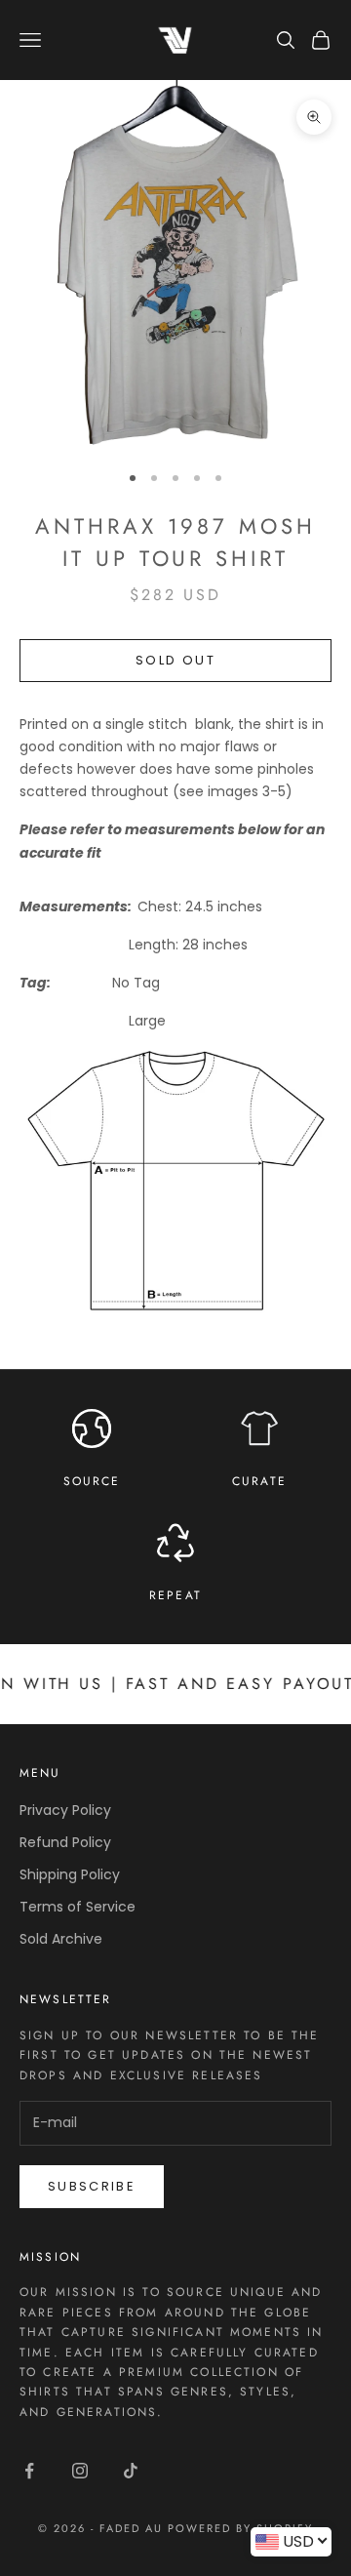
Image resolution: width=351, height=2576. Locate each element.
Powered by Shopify (240, 2528)
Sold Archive (61, 1939)
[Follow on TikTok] (131, 2471)
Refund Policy (65, 1842)
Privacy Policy (65, 1810)
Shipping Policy (70, 1874)
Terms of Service (78, 1907)
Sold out (175, 660)
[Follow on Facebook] (29, 2471)
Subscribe (92, 2186)
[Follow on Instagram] (80, 2471)
